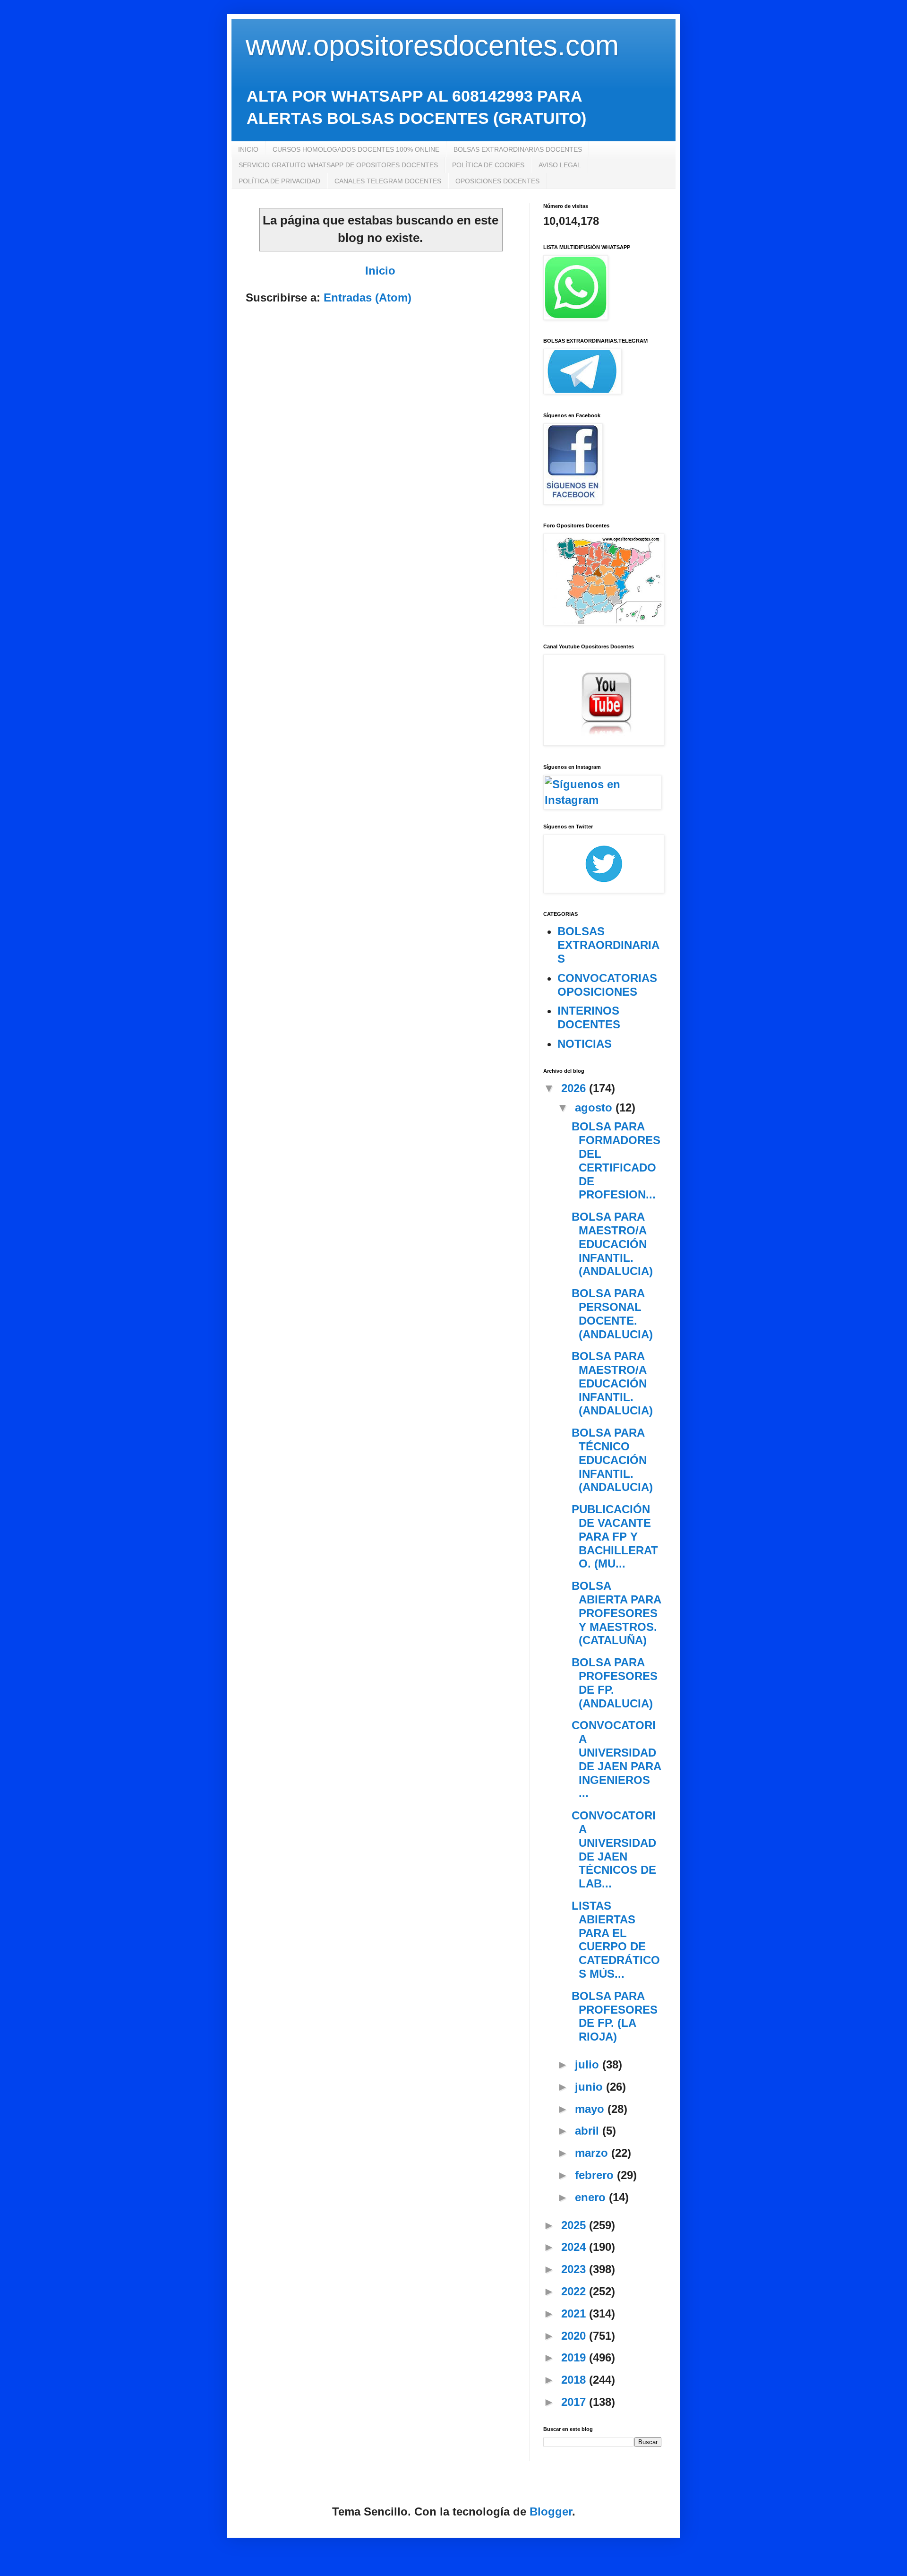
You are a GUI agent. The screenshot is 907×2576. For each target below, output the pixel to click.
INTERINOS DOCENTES (589, 1017)
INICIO (248, 149)
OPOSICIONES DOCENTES (497, 181)
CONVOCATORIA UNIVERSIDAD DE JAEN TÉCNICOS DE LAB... (614, 1849)
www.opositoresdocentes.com (432, 46)
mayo (591, 2109)
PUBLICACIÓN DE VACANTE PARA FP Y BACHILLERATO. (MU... (615, 1536)
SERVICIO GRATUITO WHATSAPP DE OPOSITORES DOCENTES (338, 165)
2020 (575, 2336)
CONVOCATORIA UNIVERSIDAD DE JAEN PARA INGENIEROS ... (616, 1759)
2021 (575, 2313)
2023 (575, 2269)
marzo (593, 2153)
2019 (575, 2357)
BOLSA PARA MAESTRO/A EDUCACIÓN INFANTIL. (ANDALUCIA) (612, 1244)
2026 (575, 1088)
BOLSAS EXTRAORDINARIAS (608, 945)
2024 (575, 2247)
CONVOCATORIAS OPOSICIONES (607, 985)
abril (589, 2131)
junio (590, 2087)
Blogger (551, 2511)
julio (589, 2064)
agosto (595, 1107)
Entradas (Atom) (368, 297)
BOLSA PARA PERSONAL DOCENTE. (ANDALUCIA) (612, 1314)
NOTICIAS (585, 1044)
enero (592, 2197)
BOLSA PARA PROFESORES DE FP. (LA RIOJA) (615, 2016)
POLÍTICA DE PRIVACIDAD (279, 181)
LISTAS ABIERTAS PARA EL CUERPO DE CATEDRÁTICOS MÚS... (616, 1940)
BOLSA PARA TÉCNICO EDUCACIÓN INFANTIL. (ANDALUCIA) (612, 1460)
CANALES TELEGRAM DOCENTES (388, 181)
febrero (596, 2175)
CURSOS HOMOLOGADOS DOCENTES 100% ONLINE (356, 149)
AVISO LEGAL (560, 165)
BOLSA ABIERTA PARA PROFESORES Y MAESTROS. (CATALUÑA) (616, 1613)
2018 (575, 2380)
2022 (575, 2291)
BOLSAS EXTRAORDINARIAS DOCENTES (518, 149)
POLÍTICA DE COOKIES (488, 165)
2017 (575, 2402)
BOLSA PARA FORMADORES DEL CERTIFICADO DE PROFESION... (616, 1160)
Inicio (380, 271)
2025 (575, 2225)
